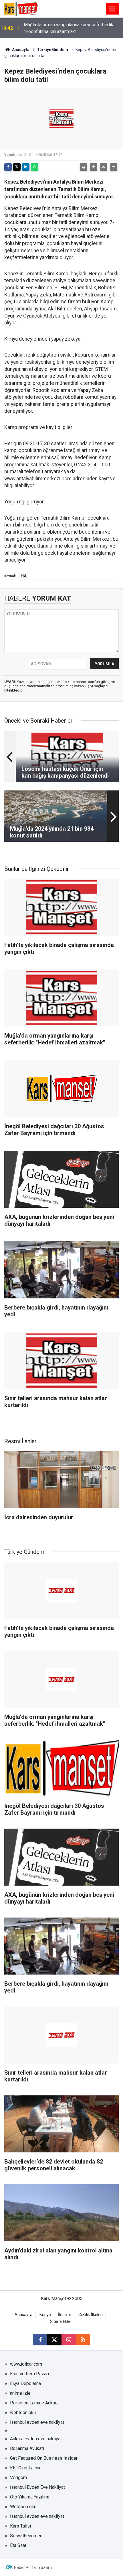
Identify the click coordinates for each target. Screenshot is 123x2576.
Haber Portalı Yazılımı (33, 2567)
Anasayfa (20, 50)
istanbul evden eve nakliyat (37, 2422)
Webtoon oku (23, 2507)
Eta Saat (18, 2545)
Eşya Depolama (25, 2383)
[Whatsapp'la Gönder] (35, 167)
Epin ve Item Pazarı (29, 2374)
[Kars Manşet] (21, 8)
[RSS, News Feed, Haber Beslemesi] (83, 2340)
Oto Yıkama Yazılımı (30, 2497)
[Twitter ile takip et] (54, 2340)
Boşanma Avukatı (27, 2448)
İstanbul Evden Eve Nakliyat (37, 2487)
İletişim (65, 2315)
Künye (45, 2315)
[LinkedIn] (26, 167)
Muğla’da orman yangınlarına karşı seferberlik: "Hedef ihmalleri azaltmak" (69, 28)
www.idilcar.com (26, 2364)
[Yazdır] (84, 167)
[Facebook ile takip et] (40, 2340)
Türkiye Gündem (52, 50)
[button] (94, 167)
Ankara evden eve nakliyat (36, 2439)
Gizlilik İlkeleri (91, 2315)
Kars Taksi (20, 2526)
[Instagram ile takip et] (69, 2340)
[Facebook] (8, 167)
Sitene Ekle (60, 2322)
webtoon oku (23, 2413)
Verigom (18, 2478)
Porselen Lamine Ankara (34, 2403)
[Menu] (112, 9)
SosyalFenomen (26, 2536)
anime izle (20, 2393)
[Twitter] (17, 167)
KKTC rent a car (25, 2468)
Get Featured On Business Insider (44, 2458)
